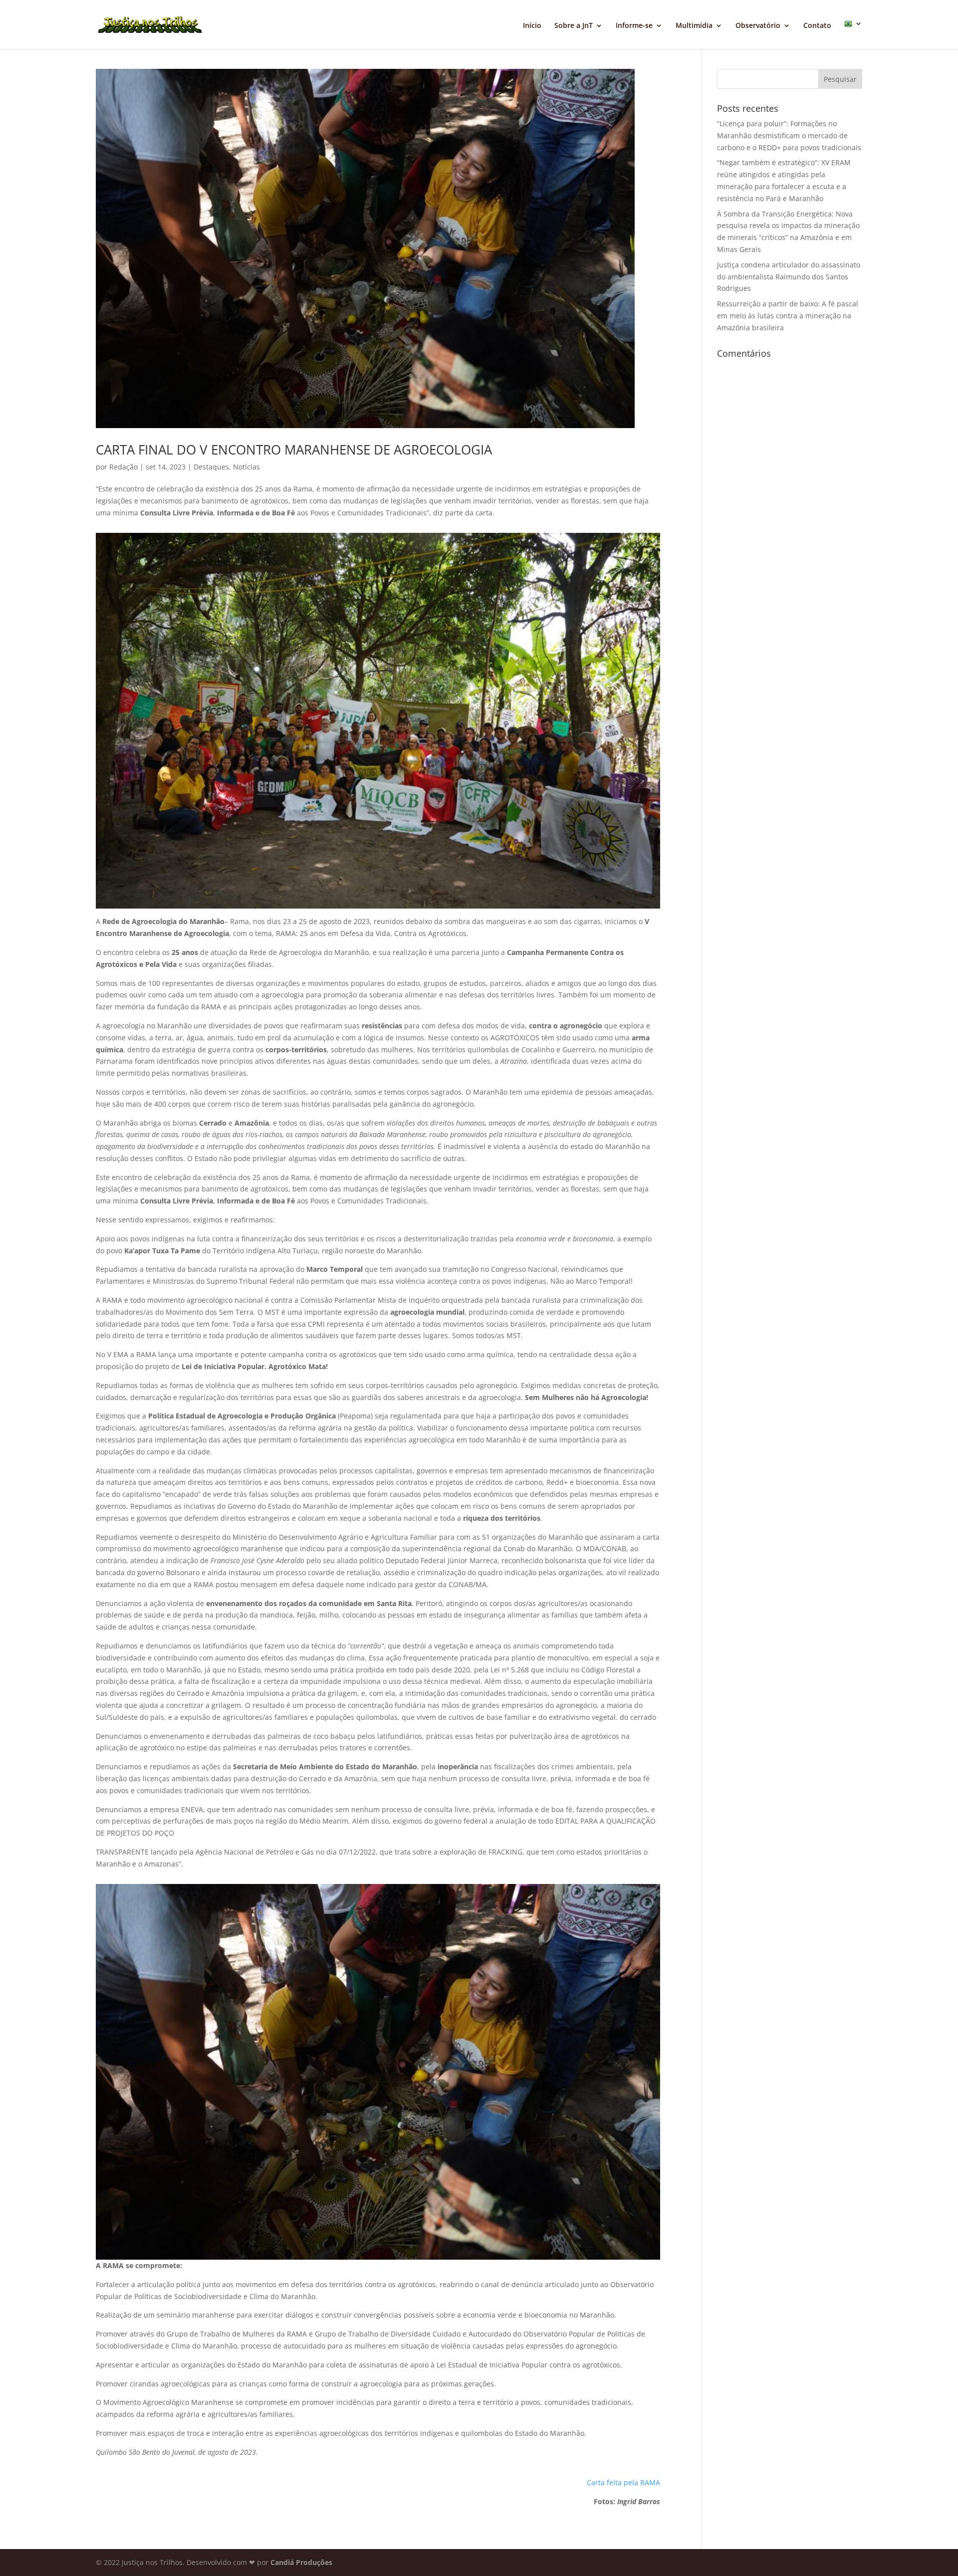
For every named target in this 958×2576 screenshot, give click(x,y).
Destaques (211, 467)
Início (532, 26)
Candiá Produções (301, 2562)
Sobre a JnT (574, 26)
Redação (123, 467)
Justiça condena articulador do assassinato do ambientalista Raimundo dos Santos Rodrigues (789, 277)
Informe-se (634, 26)
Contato (817, 26)
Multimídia (694, 26)
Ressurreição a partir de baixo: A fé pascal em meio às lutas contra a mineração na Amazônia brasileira (788, 316)
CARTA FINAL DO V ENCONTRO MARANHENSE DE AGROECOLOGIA (294, 450)
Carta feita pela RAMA (623, 2482)
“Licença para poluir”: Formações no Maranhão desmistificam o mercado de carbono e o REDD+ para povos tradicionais (789, 135)
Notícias (246, 467)
